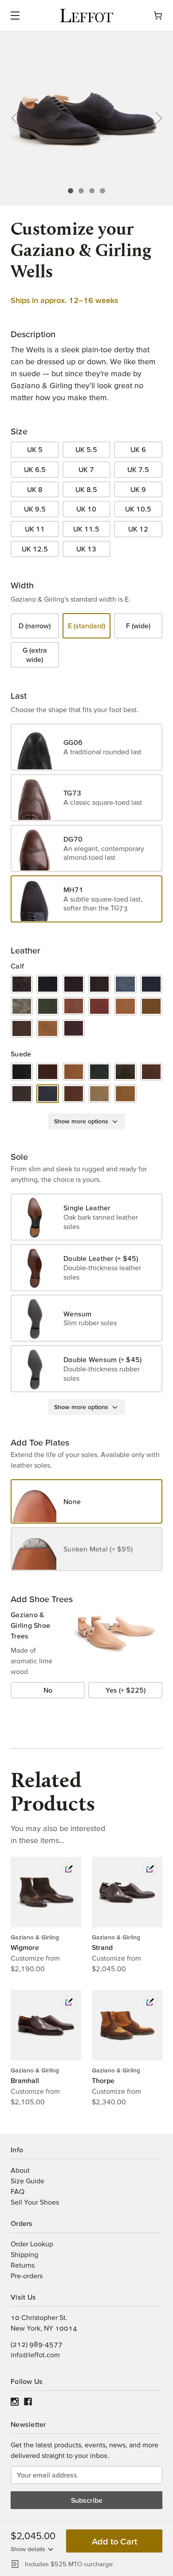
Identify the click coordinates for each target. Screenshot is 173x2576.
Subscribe (87, 2500)
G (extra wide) (35, 655)
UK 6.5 (35, 469)
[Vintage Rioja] (74, 1028)
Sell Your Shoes (35, 2202)
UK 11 (35, 529)
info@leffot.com (35, 2355)
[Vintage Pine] (47, 1028)
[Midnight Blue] (125, 984)
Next (155, 118)
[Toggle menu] (35, 16)
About (20, 2170)
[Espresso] (99, 984)
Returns (23, 2265)
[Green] (99, 1072)
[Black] (47, 984)
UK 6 (138, 449)
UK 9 (138, 489)
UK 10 (86, 509)
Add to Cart (114, 2541)
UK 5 (35, 449)
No (48, 1690)
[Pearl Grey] (22, 1006)
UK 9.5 (35, 509)
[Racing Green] (47, 1006)
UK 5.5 (86, 449)
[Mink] (151, 1072)
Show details (28, 2549)
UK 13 (86, 549)
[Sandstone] (99, 1094)
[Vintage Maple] (151, 1006)
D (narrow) (35, 626)
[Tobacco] (125, 1094)
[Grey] (125, 1072)
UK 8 (35, 489)
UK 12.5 (35, 549)
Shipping (24, 2254)
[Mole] (22, 1094)
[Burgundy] (74, 984)
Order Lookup (32, 2244)
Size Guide (28, 2181)
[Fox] (74, 1072)
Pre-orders (27, 2276)
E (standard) (86, 626)
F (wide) (138, 626)
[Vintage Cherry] (99, 1006)
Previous (18, 118)
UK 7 (86, 469)
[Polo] (74, 1094)
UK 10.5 (138, 509)
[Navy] (151, 984)
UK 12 (138, 529)
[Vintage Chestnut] (125, 1006)
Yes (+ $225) (126, 1690)
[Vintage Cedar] (74, 1006)
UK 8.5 (86, 489)
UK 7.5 (138, 469)
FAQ (18, 2191)
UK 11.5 (86, 529)
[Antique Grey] (22, 984)
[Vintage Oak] (22, 1028)
